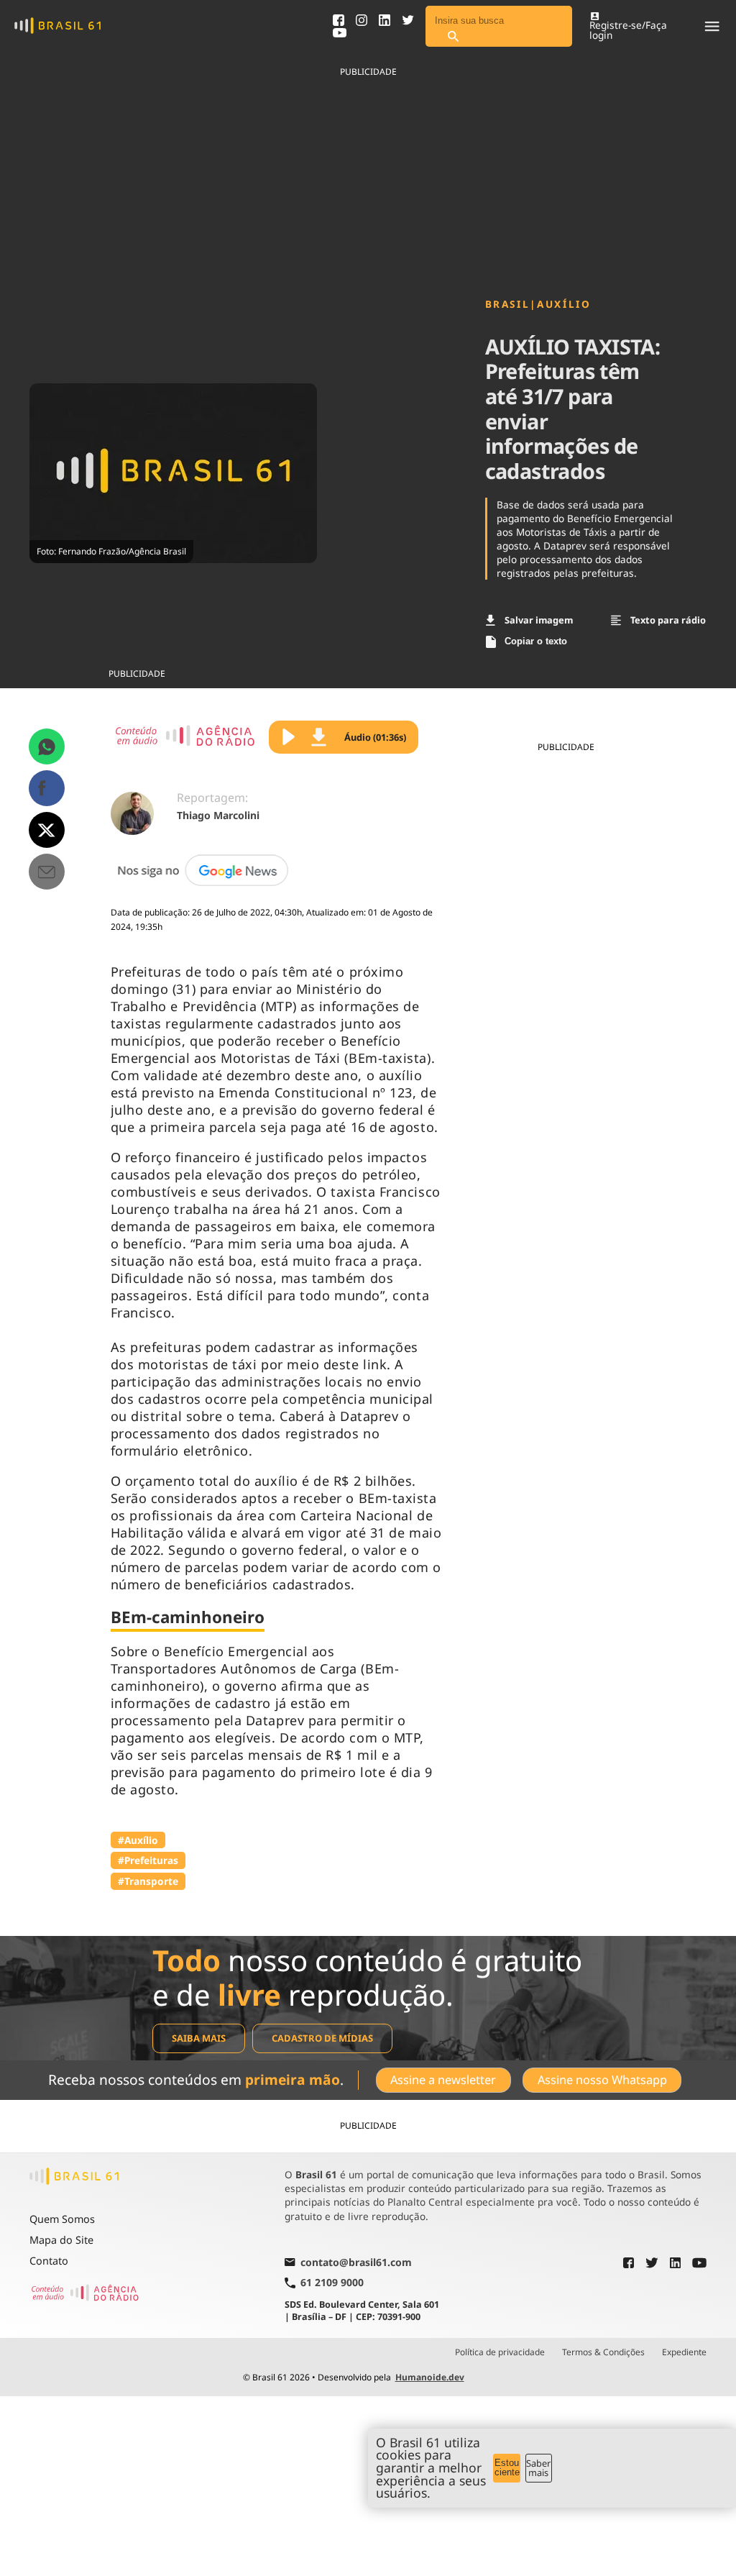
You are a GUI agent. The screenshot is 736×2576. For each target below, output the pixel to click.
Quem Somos (62, 2219)
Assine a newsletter (443, 2080)
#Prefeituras (148, 1860)
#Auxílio (138, 1840)
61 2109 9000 (332, 2283)
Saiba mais (199, 2038)
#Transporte (148, 1881)
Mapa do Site (61, 2240)
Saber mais (538, 2468)
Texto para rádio (668, 620)
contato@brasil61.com (356, 2263)
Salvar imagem (539, 620)
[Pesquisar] (453, 37)
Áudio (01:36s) (375, 737)
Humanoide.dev (430, 2377)
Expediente (684, 2352)
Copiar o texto (536, 641)
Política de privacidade (500, 2352)
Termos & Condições (603, 2352)
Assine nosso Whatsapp (602, 2080)
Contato (49, 2261)
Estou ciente (507, 2467)
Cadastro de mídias (322, 2038)
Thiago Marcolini (218, 815)
